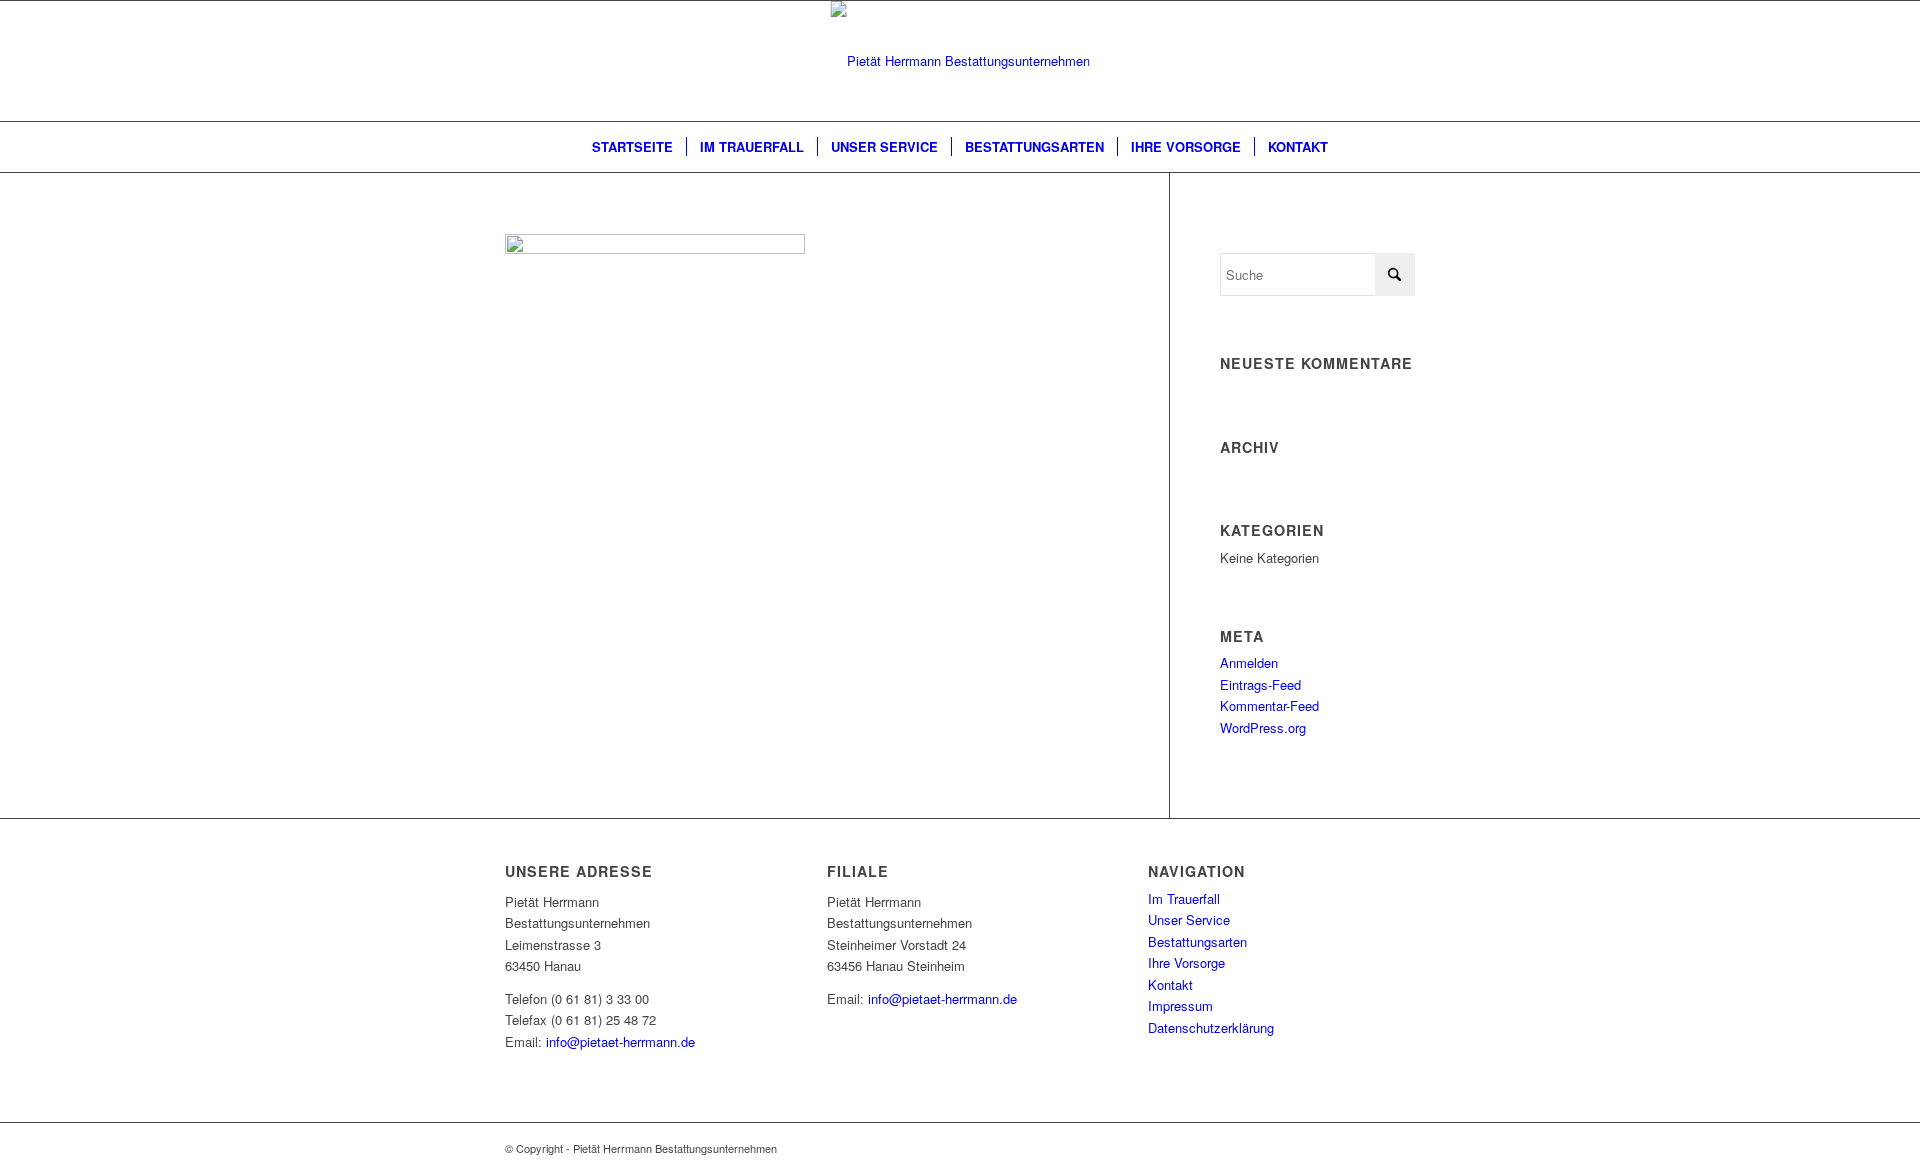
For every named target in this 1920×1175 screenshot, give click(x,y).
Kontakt (1170, 984)
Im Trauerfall (1184, 898)
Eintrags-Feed (1260, 684)
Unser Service (1189, 919)
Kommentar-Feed (1269, 705)
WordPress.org (1263, 727)
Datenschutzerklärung (1211, 1027)
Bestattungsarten (1197, 941)
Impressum (1180, 1005)
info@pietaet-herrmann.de (620, 1041)
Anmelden (1249, 662)
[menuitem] (632, 147)
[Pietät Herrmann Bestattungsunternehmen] (960, 61)
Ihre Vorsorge (1186, 962)
